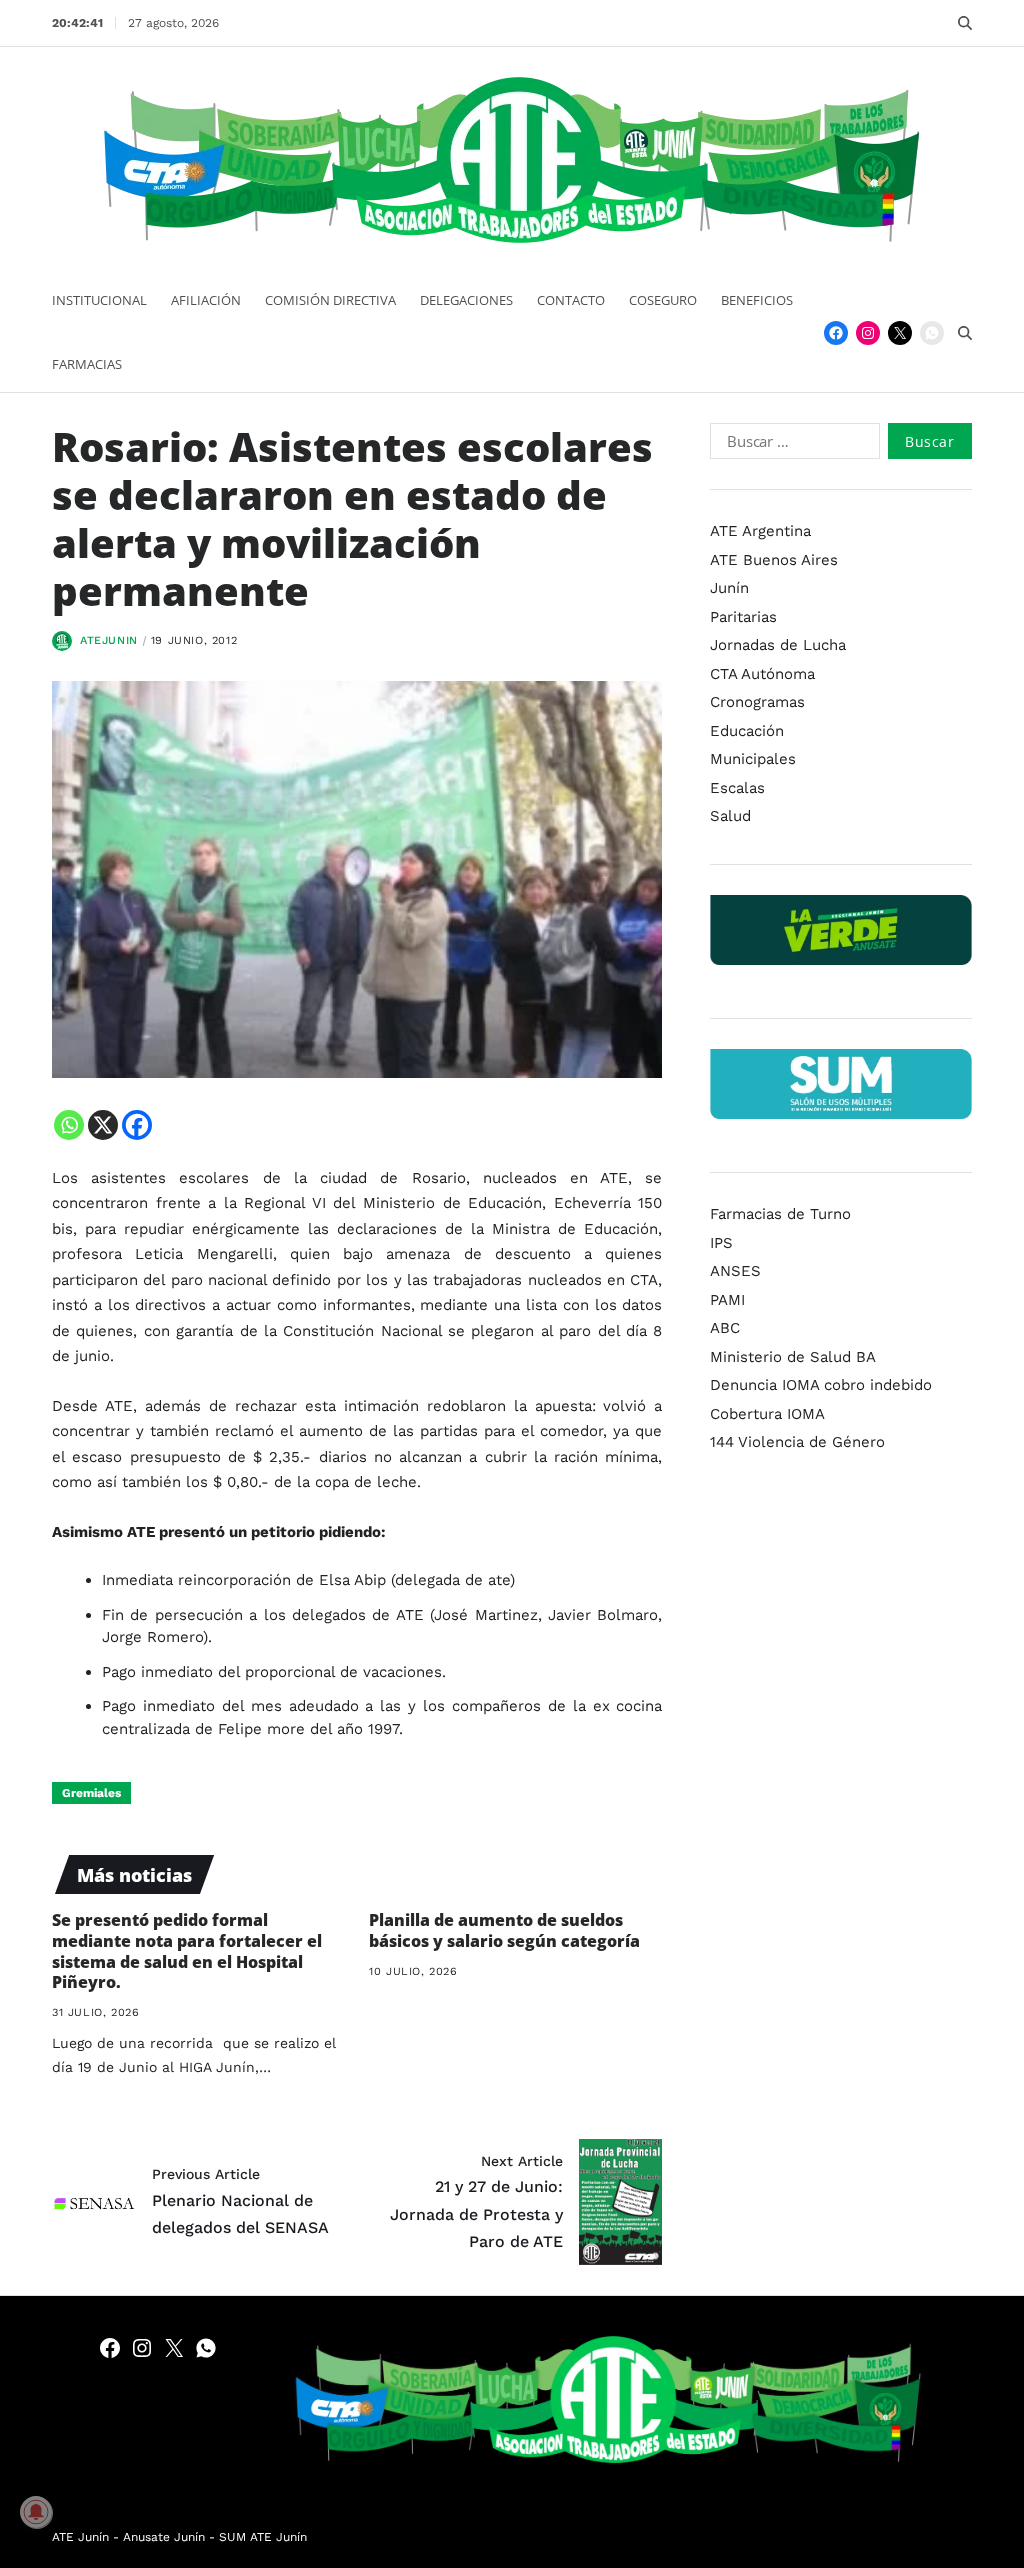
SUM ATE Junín (263, 2537)
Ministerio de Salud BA (793, 1357)
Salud (730, 816)
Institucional (99, 300)
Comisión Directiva (330, 300)
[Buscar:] (790, 445)
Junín (729, 588)
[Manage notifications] (36, 2512)
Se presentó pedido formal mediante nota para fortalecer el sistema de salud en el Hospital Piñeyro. (187, 1951)
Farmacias (87, 364)
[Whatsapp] (69, 1125)
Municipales (753, 759)
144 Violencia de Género (797, 1442)
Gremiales (91, 1793)
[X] (103, 1125)
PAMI (727, 1300)
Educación (747, 731)
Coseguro (663, 300)
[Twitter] (900, 333)
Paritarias (743, 617)
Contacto (571, 300)
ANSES (735, 1271)
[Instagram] (868, 333)
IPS (721, 1243)
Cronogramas (757, 702)
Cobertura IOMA (767, 1414)
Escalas (737, 788)
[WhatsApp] (932, 333)
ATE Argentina (760, 531)
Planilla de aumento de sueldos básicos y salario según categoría (504, 1930)
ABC (725, 1328)
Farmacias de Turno (780, 1214)
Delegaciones (466, 300)
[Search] (965, 23)
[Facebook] (836, 333)
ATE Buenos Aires (774, 560)
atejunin (109, 640)
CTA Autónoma (762, 674)
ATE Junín (80, 2537)
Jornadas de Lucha (778, 645)
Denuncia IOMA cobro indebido (821, 1385)
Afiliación (206, 300)
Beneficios (757, 300)
